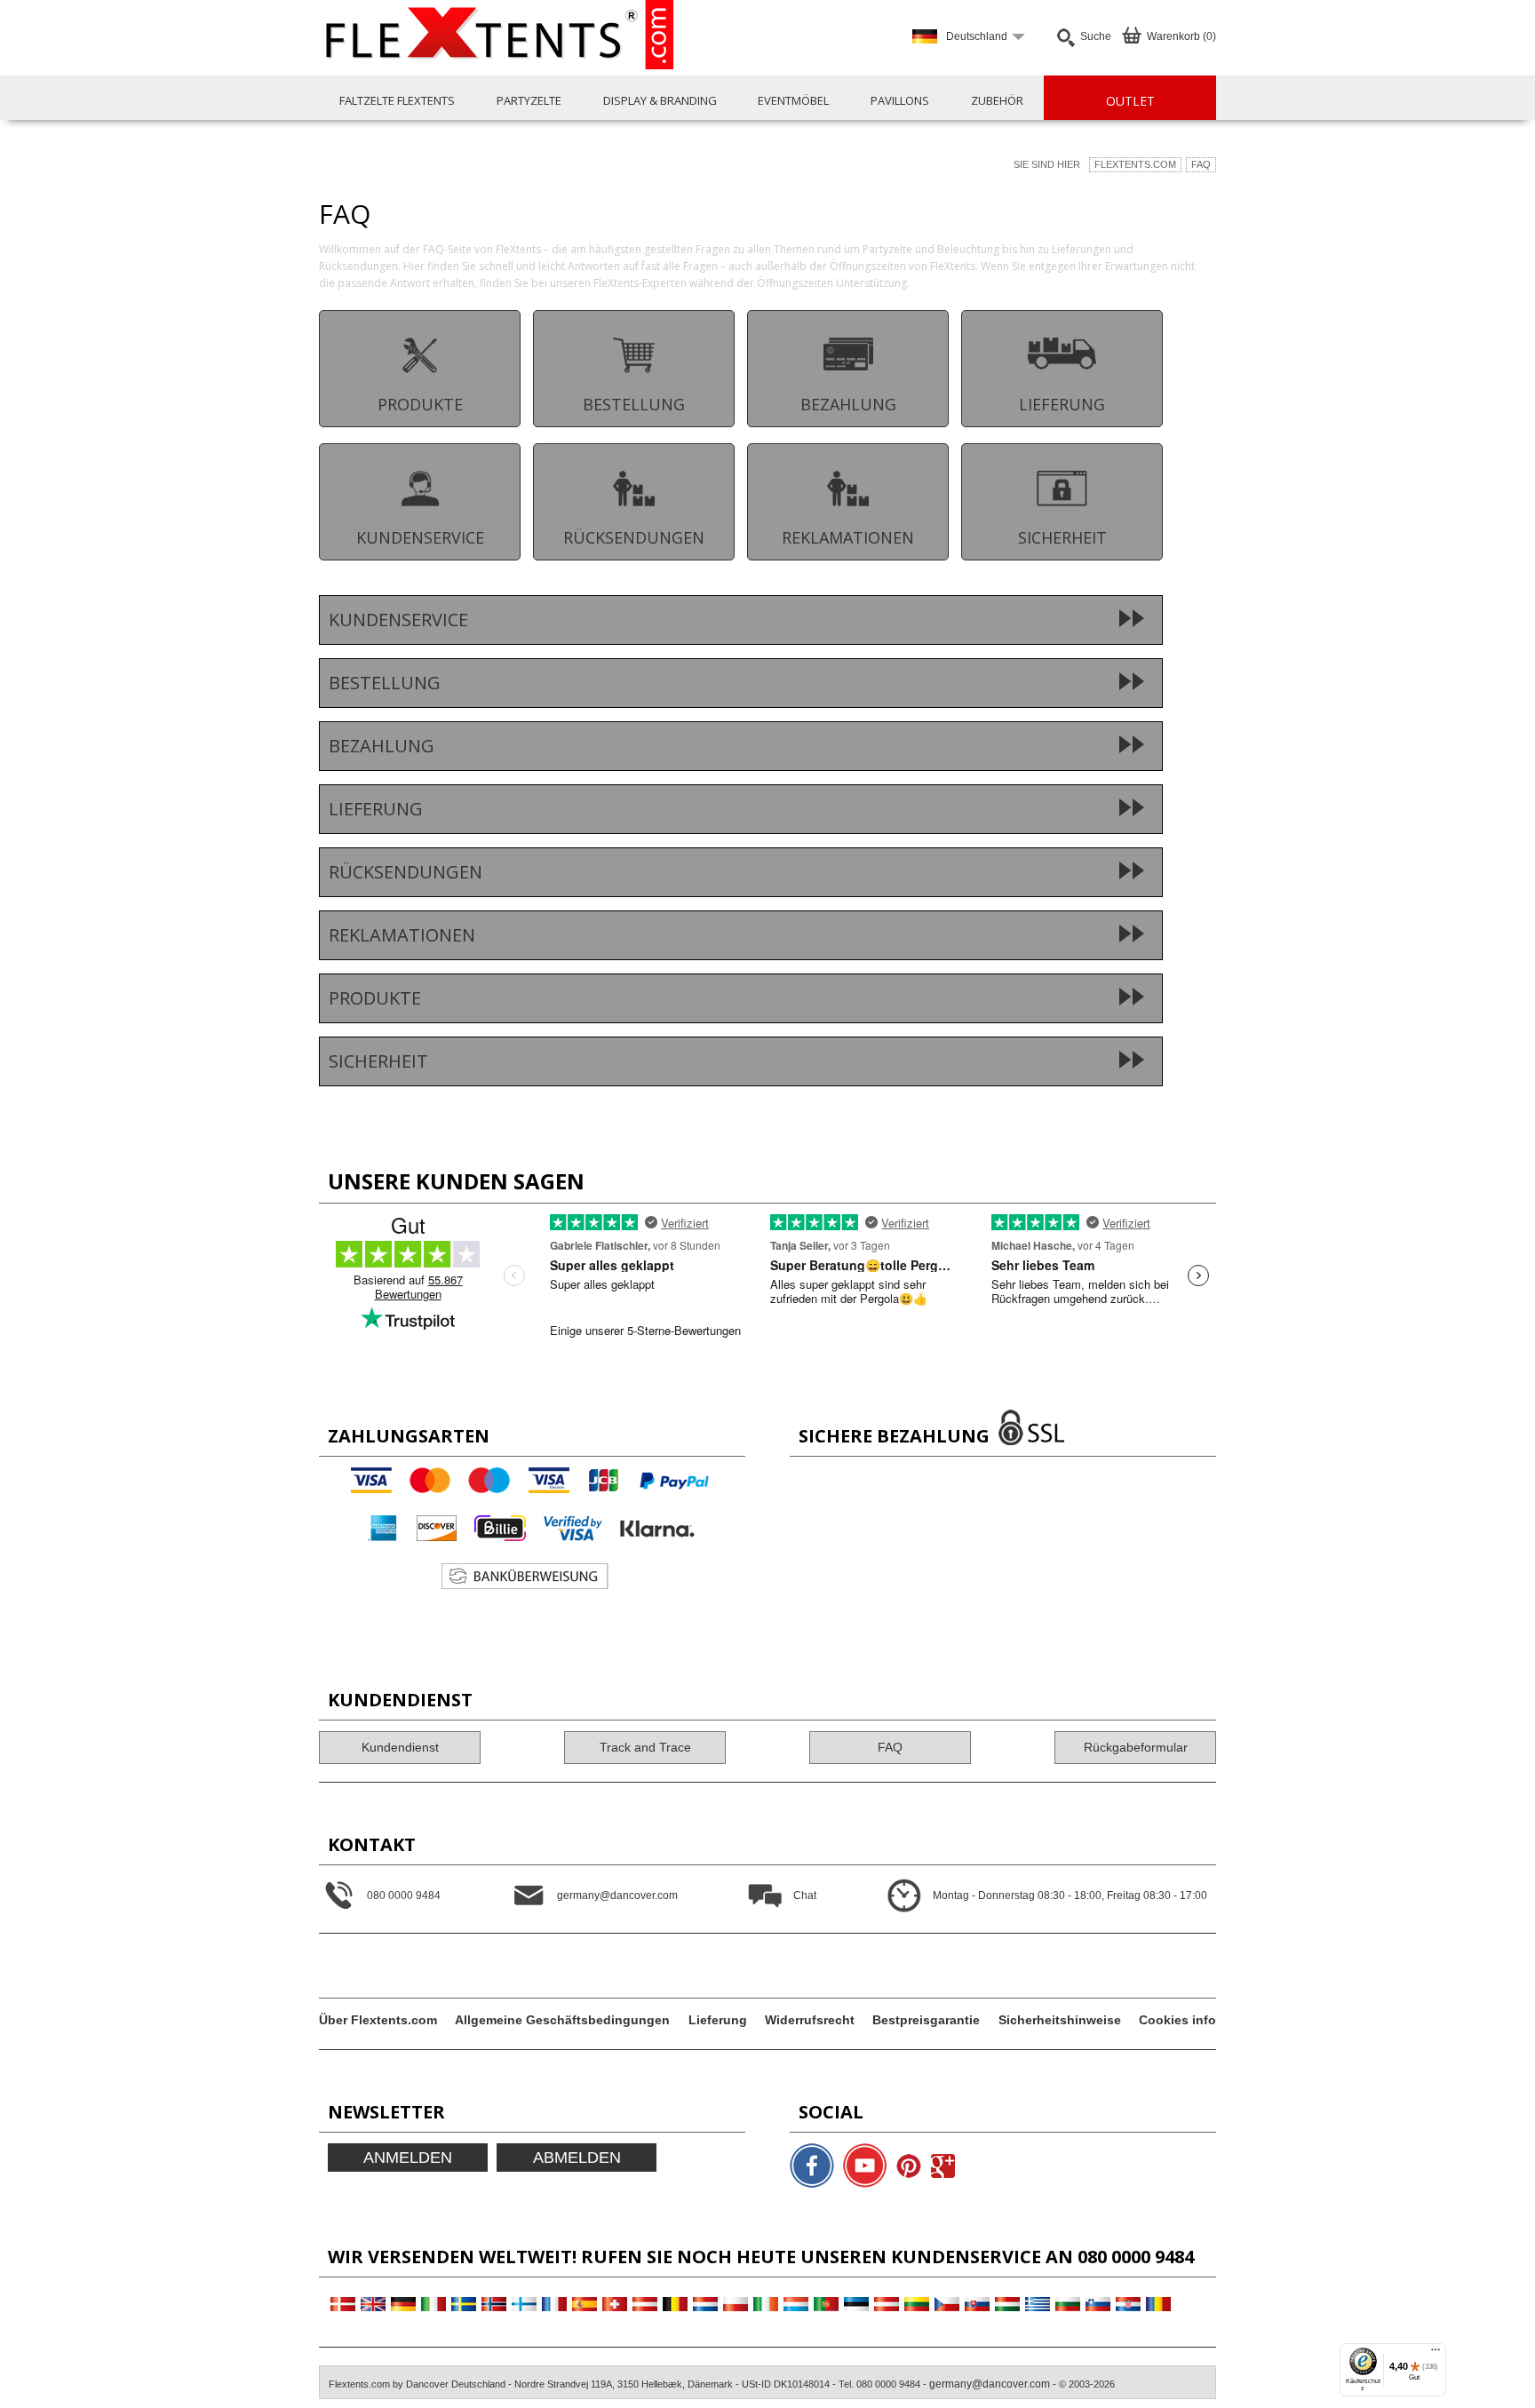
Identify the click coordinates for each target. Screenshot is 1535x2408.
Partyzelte (529, 100)
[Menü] (1436, 2354)
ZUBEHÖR (997, 100)
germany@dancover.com (990, 2384)
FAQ (1201, 164)
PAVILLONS (900, 100)
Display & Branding (660, 100)
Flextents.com (1135, 164)
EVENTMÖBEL (793, 100)
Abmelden (577, 2158)
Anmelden (408, 2158)
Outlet (1130, 101)
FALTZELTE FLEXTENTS (397, 100)
